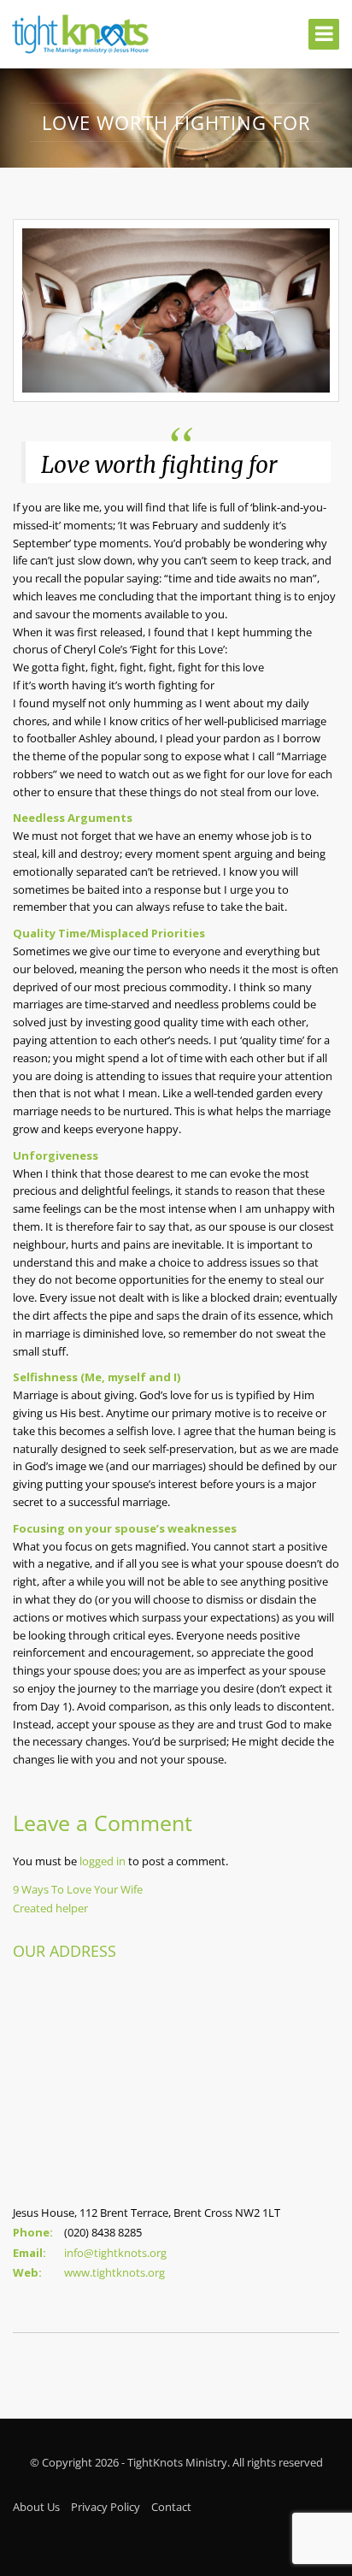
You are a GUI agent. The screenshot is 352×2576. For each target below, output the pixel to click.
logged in (103, 1861)
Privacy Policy (106, 2507)
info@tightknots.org (115, 2253)
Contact (171, 2507)
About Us (36, 2507)
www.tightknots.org (114, 2272)
